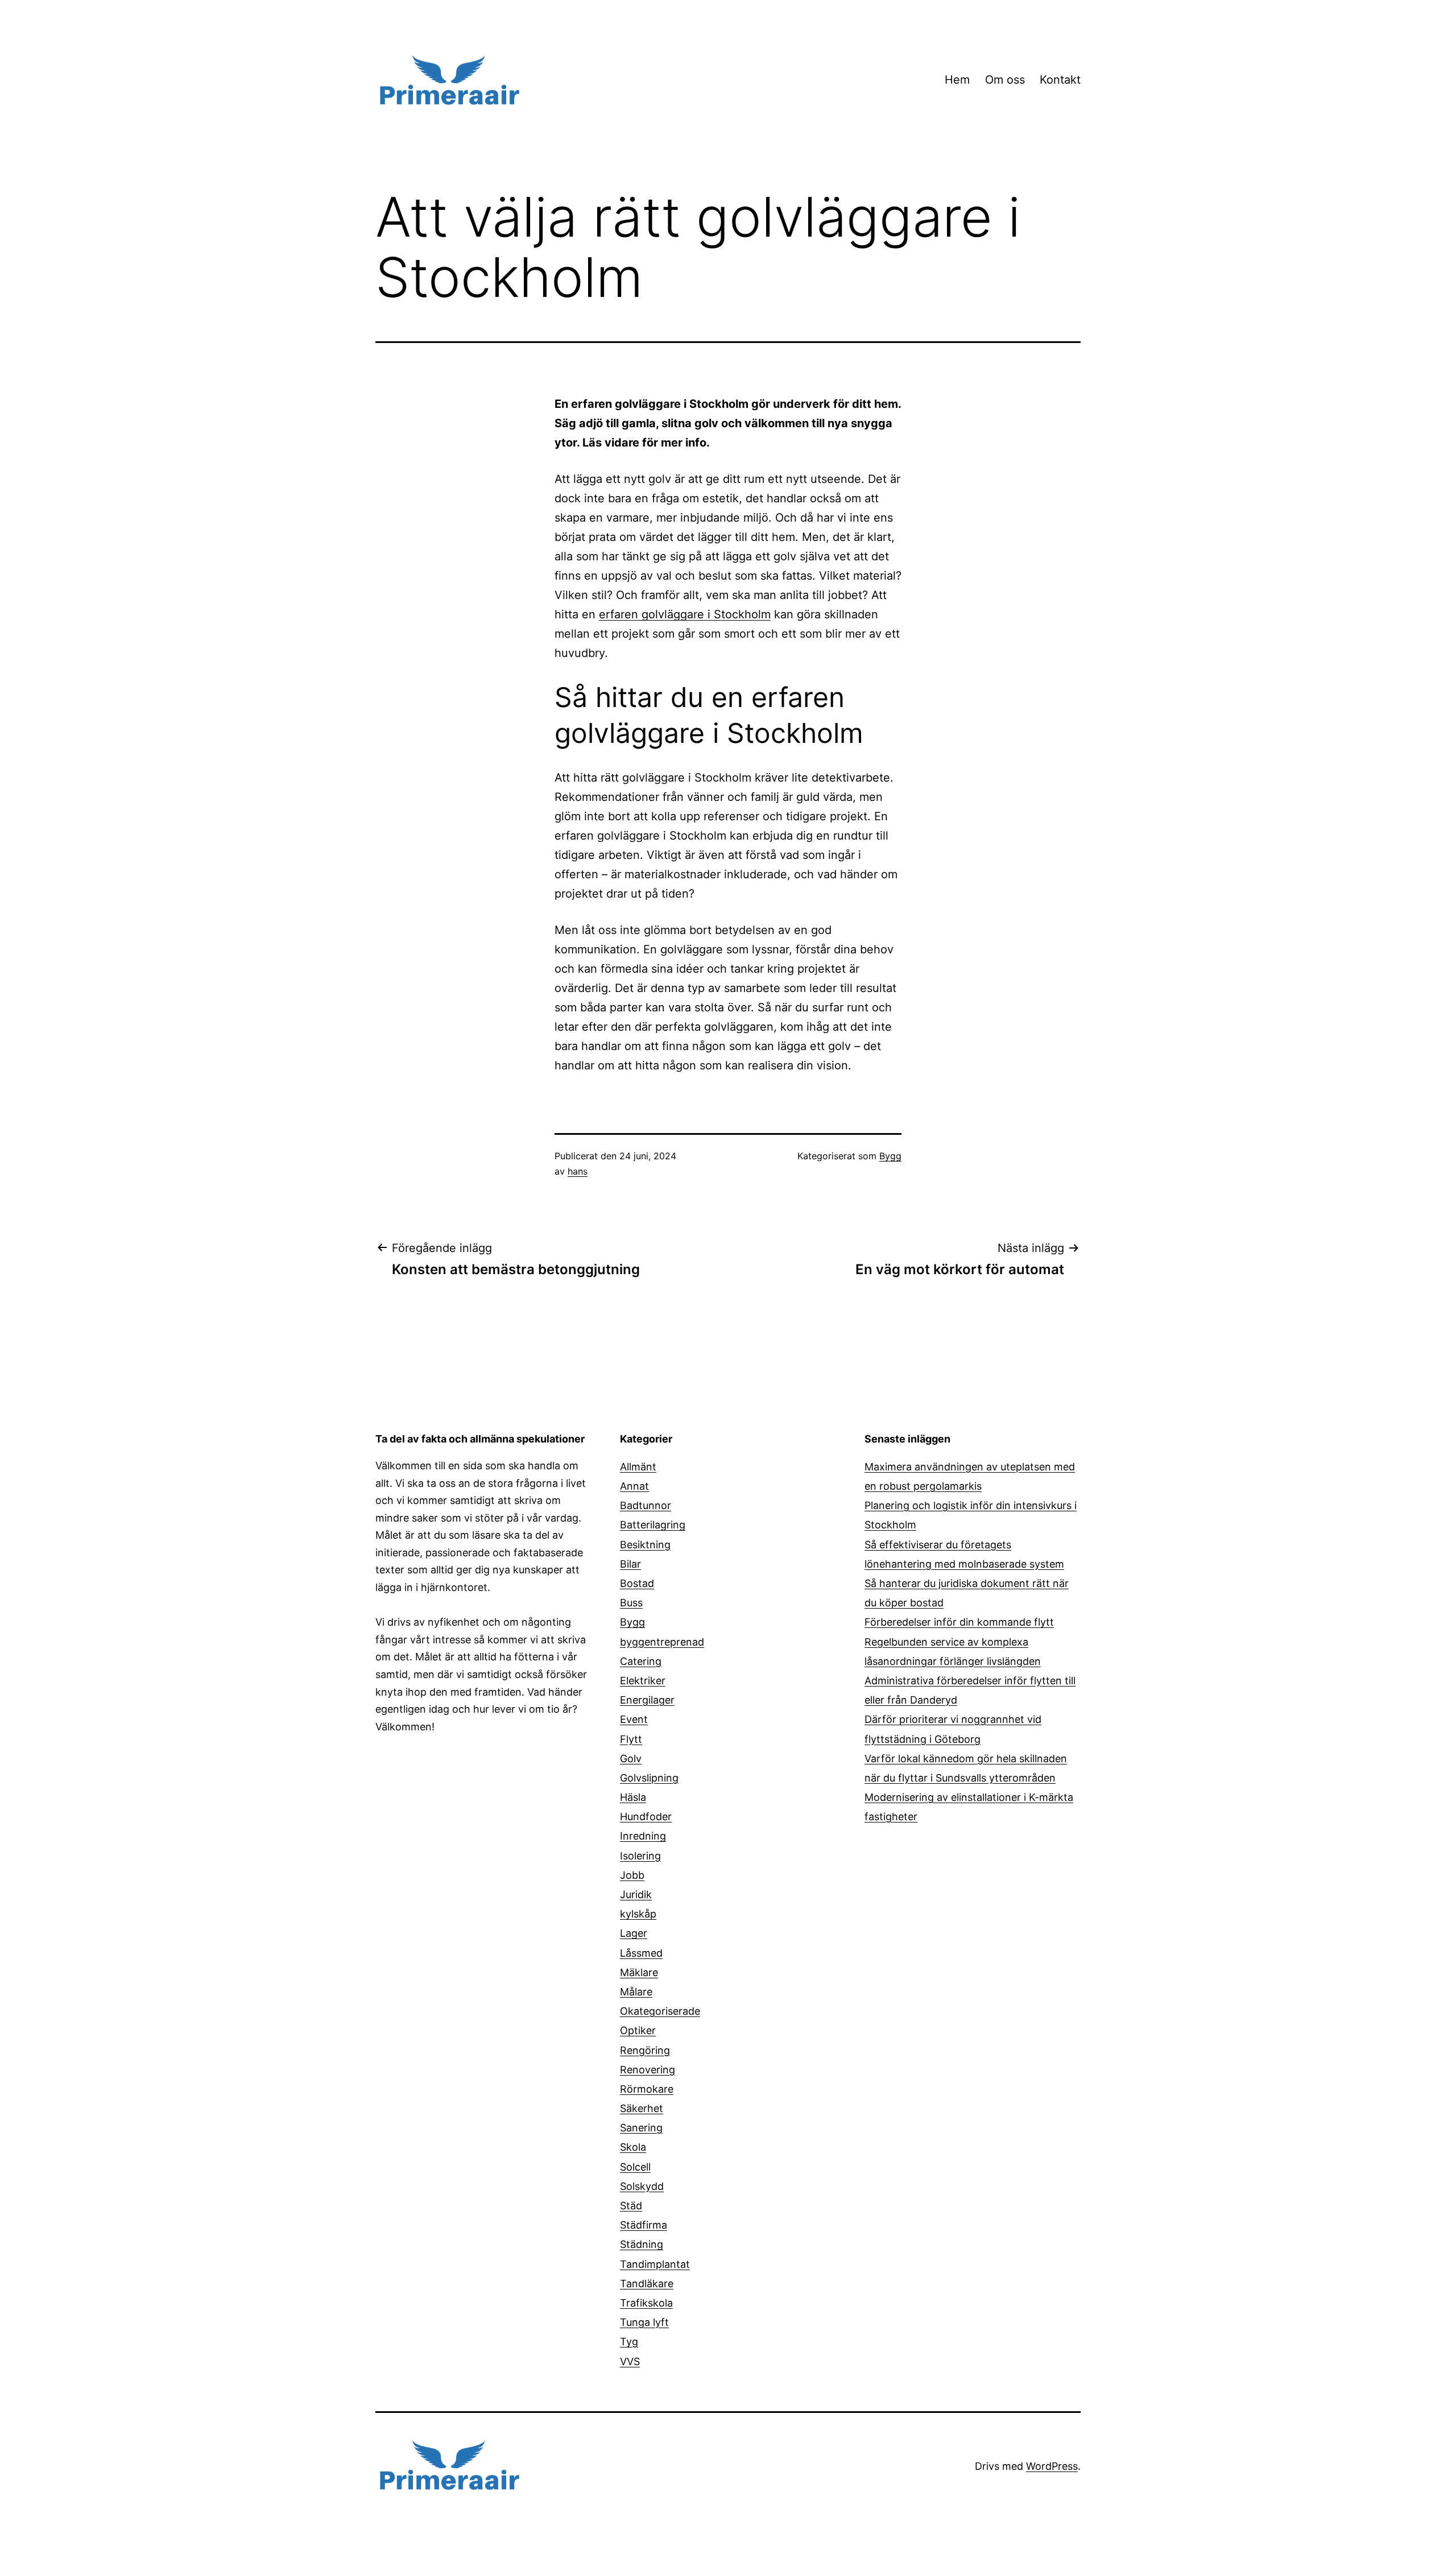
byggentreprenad (662, 1642)
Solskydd (642, 2186)
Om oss (1005, 80)
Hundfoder (646, 1817)
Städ (631, 2206)
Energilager (647, 1700)
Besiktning (645, 1545)
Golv (631, 1758)
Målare (636, 1992)
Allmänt (638, 1467)
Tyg (629, 2342)
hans (578, 1171)
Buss (631, 1603)
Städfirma (644, 2225)
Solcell (635, 2167)
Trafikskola (646, 2303)
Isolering (640, 1856)
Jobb (632, 1875)
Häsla (633, 1797)
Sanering (641, 2128)
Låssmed (641, 1953)
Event (634, 1719)
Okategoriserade (660, 2011)
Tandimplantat (655, 2264)
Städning (642, 2244)
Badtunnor (646, 1505)
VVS (630, 2361)
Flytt (631, 1739)
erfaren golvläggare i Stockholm (685, 614)
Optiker (638, 2030)
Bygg (890, 1156)
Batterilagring (653, 1525)
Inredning (643, 1836)
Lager (634, 1933)
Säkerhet (642, 2108)
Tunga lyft (644, 2322)
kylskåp (638, 1914)
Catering (641, 1661)
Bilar (630, 1564)
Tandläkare (647, 2284)
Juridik (636, 1894)
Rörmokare (647, 2089)
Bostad (637, 1583)
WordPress (1052, 2466)
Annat (634, 1486)
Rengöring (645, 2050)
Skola (633, 2147)
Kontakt (1060, 80)
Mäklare (639, 1972)
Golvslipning (649, 1778)
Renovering (648, 2070)
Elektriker (643, 1681)
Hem (957, 80)
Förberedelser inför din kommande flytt (959, 1622)
